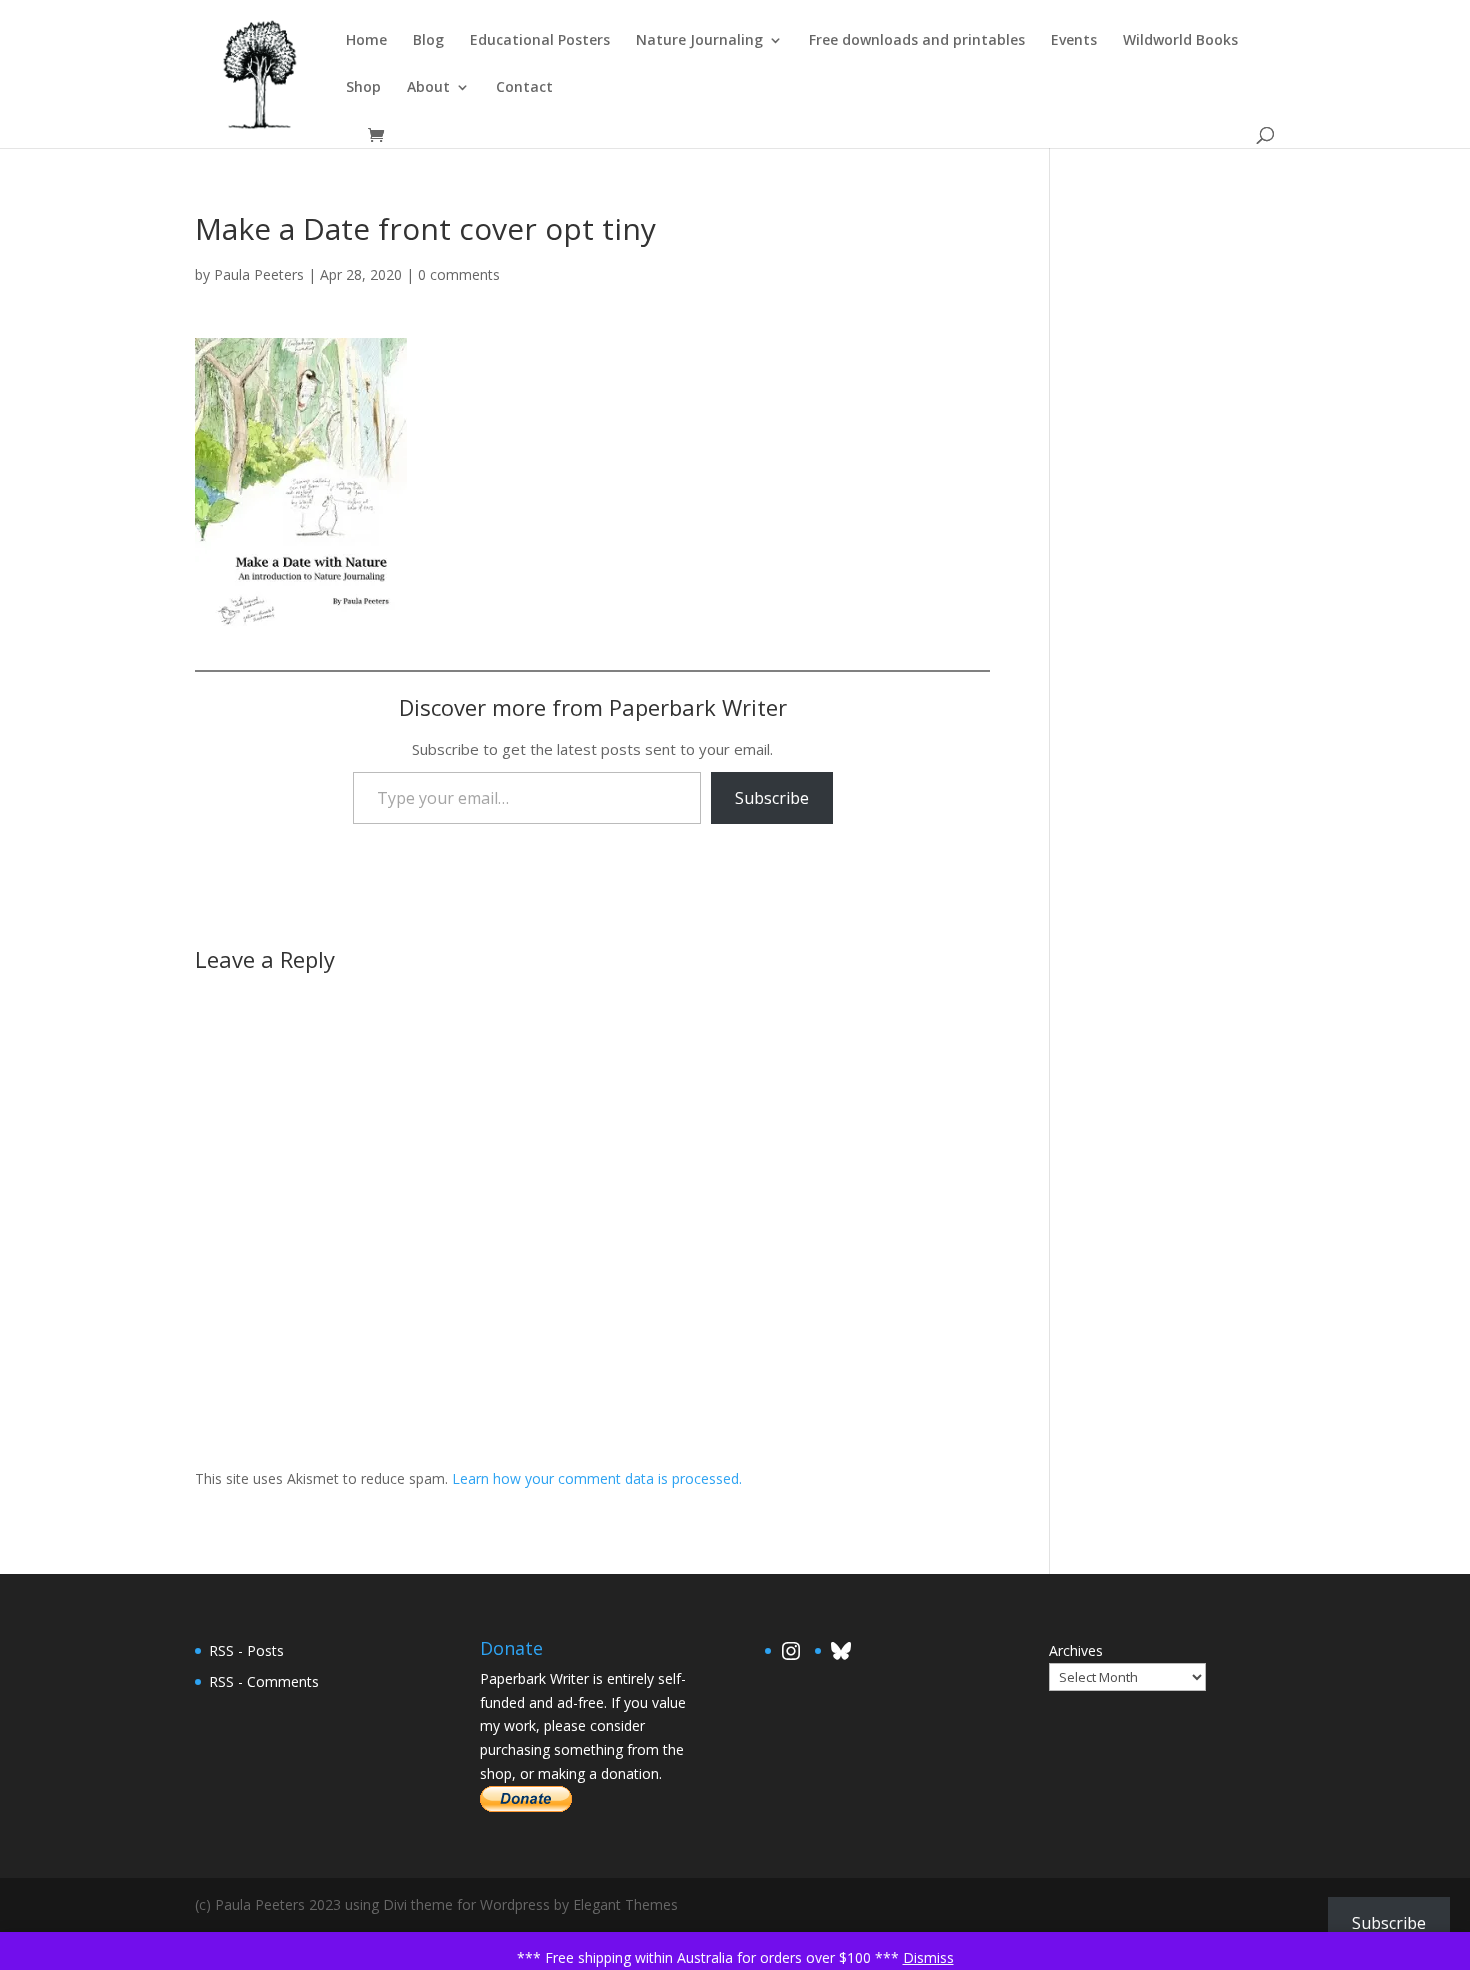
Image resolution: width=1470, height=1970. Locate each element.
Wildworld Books (1180, 41)
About (428, 88)
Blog (428, 41)
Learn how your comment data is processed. (597, 1478)
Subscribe (772, 798)
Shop (363, 88)
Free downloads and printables (917, 41)
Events (1074, 41)
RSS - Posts (246, 1650)
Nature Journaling (699, 41)
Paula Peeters (259, 274)
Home (366, 41)
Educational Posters (540, 41)
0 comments (459, 274)
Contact (524, 88)
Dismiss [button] (928, 1957)
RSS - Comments (264, 1681)
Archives (1076, 1650)
